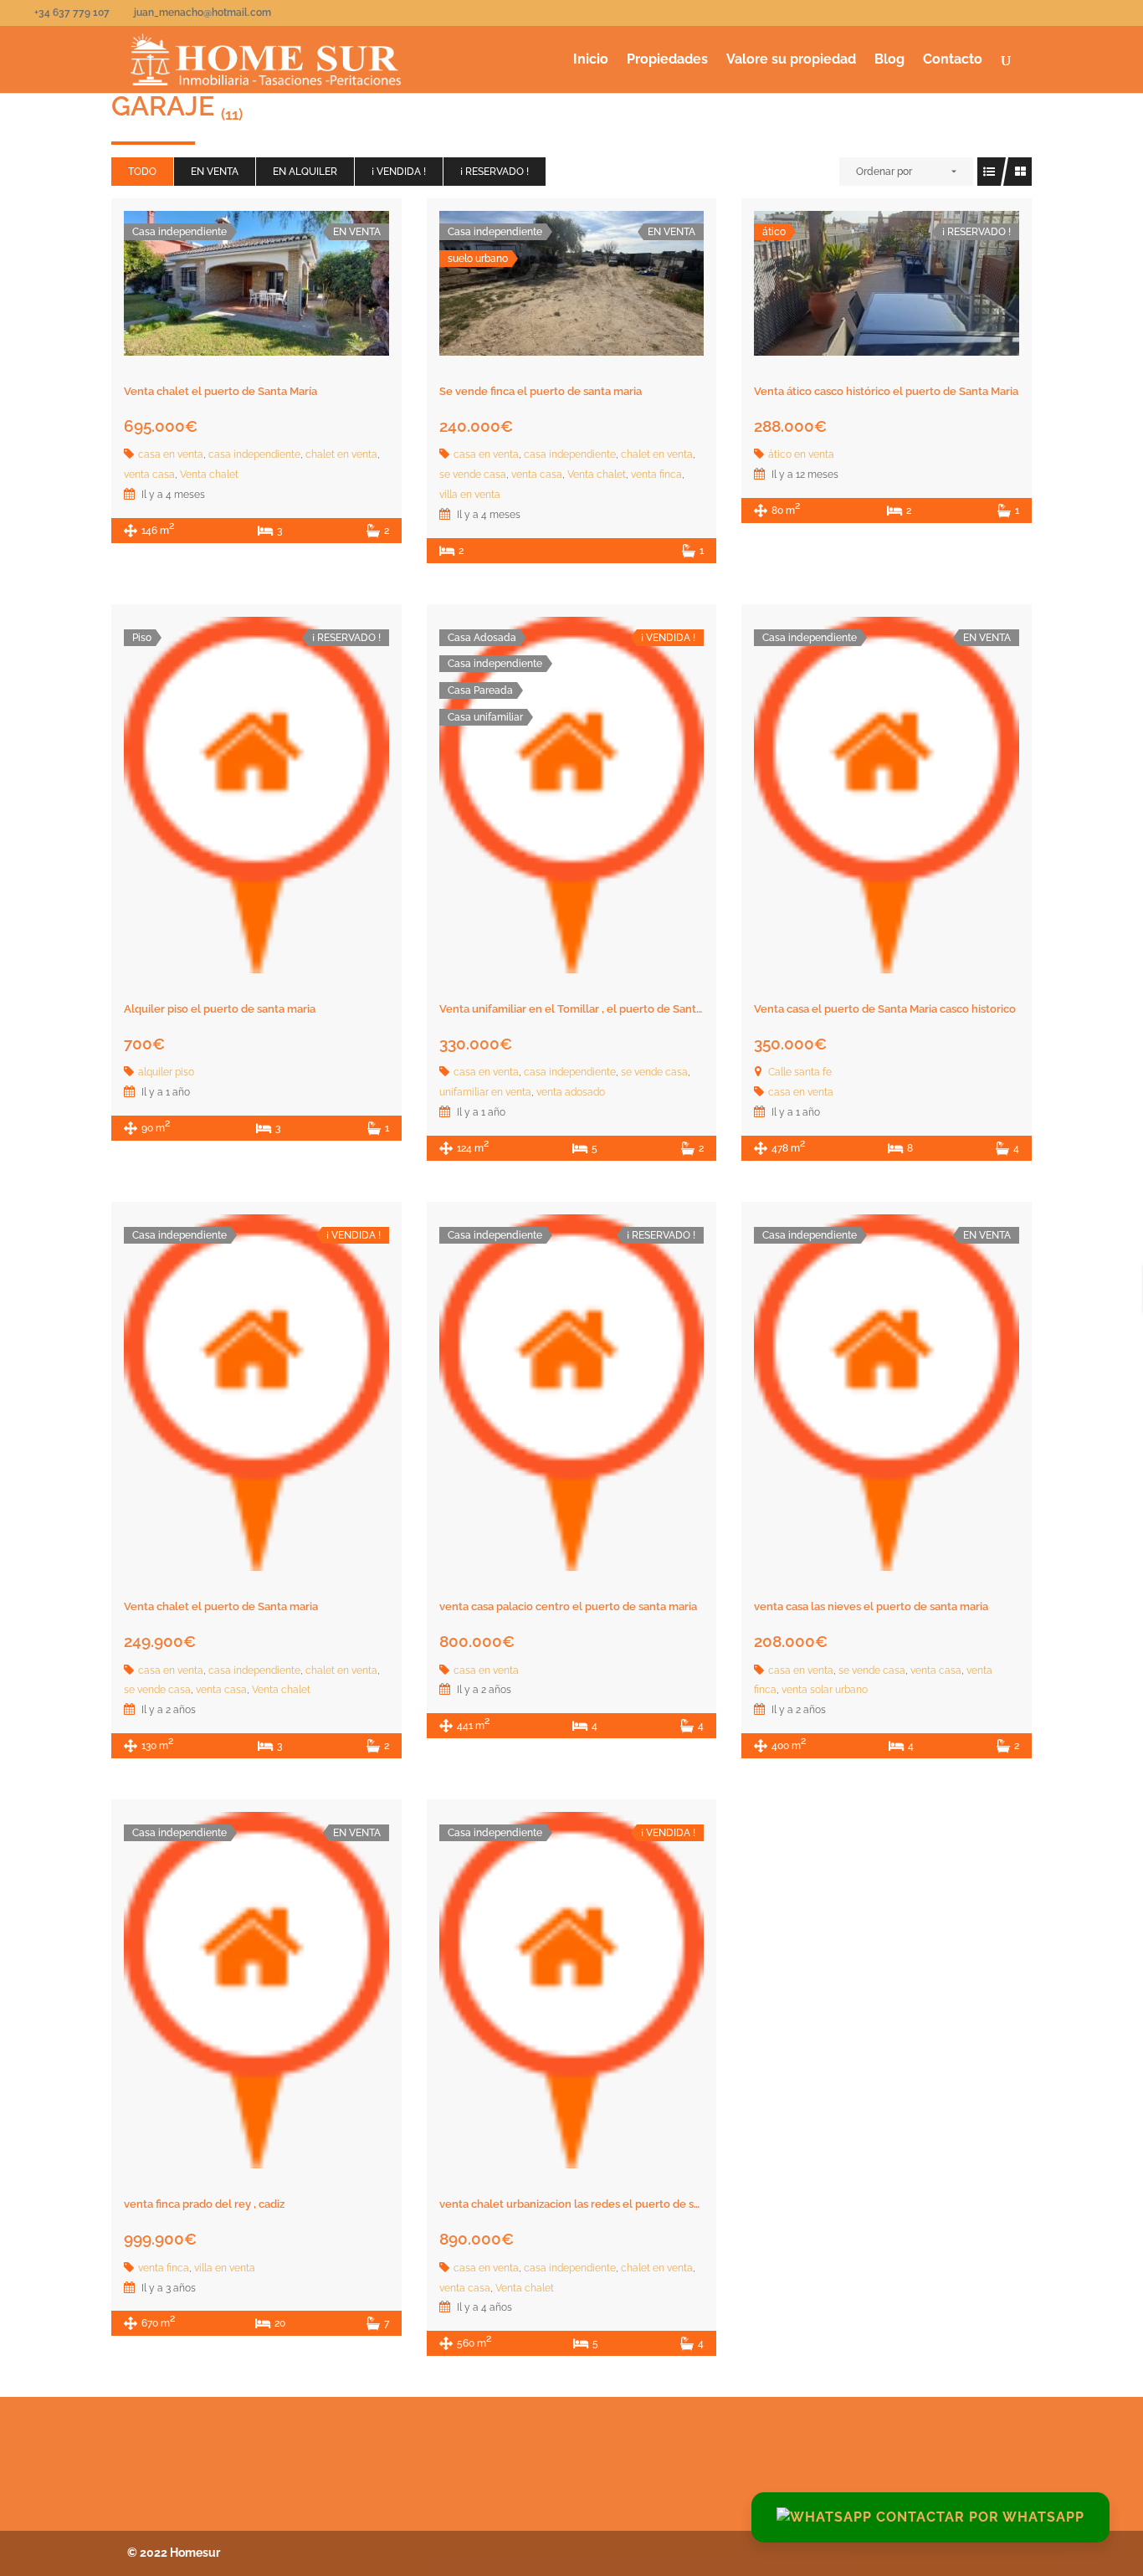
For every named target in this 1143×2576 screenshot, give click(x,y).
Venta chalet (209, 475)
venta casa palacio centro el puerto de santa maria (568, 1606)
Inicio (591, 60)
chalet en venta (341, 454)
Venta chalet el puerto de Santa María (220, 391)
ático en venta (801, 454)
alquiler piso (166, 1072)
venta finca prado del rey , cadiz (204, 2204)
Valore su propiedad (791, 60)
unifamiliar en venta (485, 1092)
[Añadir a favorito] (256, 286)
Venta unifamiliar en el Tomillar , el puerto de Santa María (586, 1009)
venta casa (149, 475)
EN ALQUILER (305, 172)
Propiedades (667, 60)
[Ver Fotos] (219, 286)
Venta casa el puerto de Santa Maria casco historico (885, 1009)
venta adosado (571, 1092)
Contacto (953, 60)
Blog (889, 60)
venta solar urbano (825, 1690)
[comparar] (293, 286)
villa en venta (470, 495)
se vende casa (473, 475)
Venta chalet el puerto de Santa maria (221, 1606)
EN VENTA (215, 172)
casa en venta (171, 454)
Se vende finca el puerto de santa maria (541, 391)
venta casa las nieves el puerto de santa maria (871, 1606)
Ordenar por (884, 172)
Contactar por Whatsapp (978, 2517)
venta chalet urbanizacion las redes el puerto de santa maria (593, 2204)
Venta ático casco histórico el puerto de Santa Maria (886, 391)
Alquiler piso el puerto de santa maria (220, 1009)
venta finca (656, 475)
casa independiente (254, 454)
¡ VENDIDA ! (399, 172)
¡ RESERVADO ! (495, 172)
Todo (142, 172)
